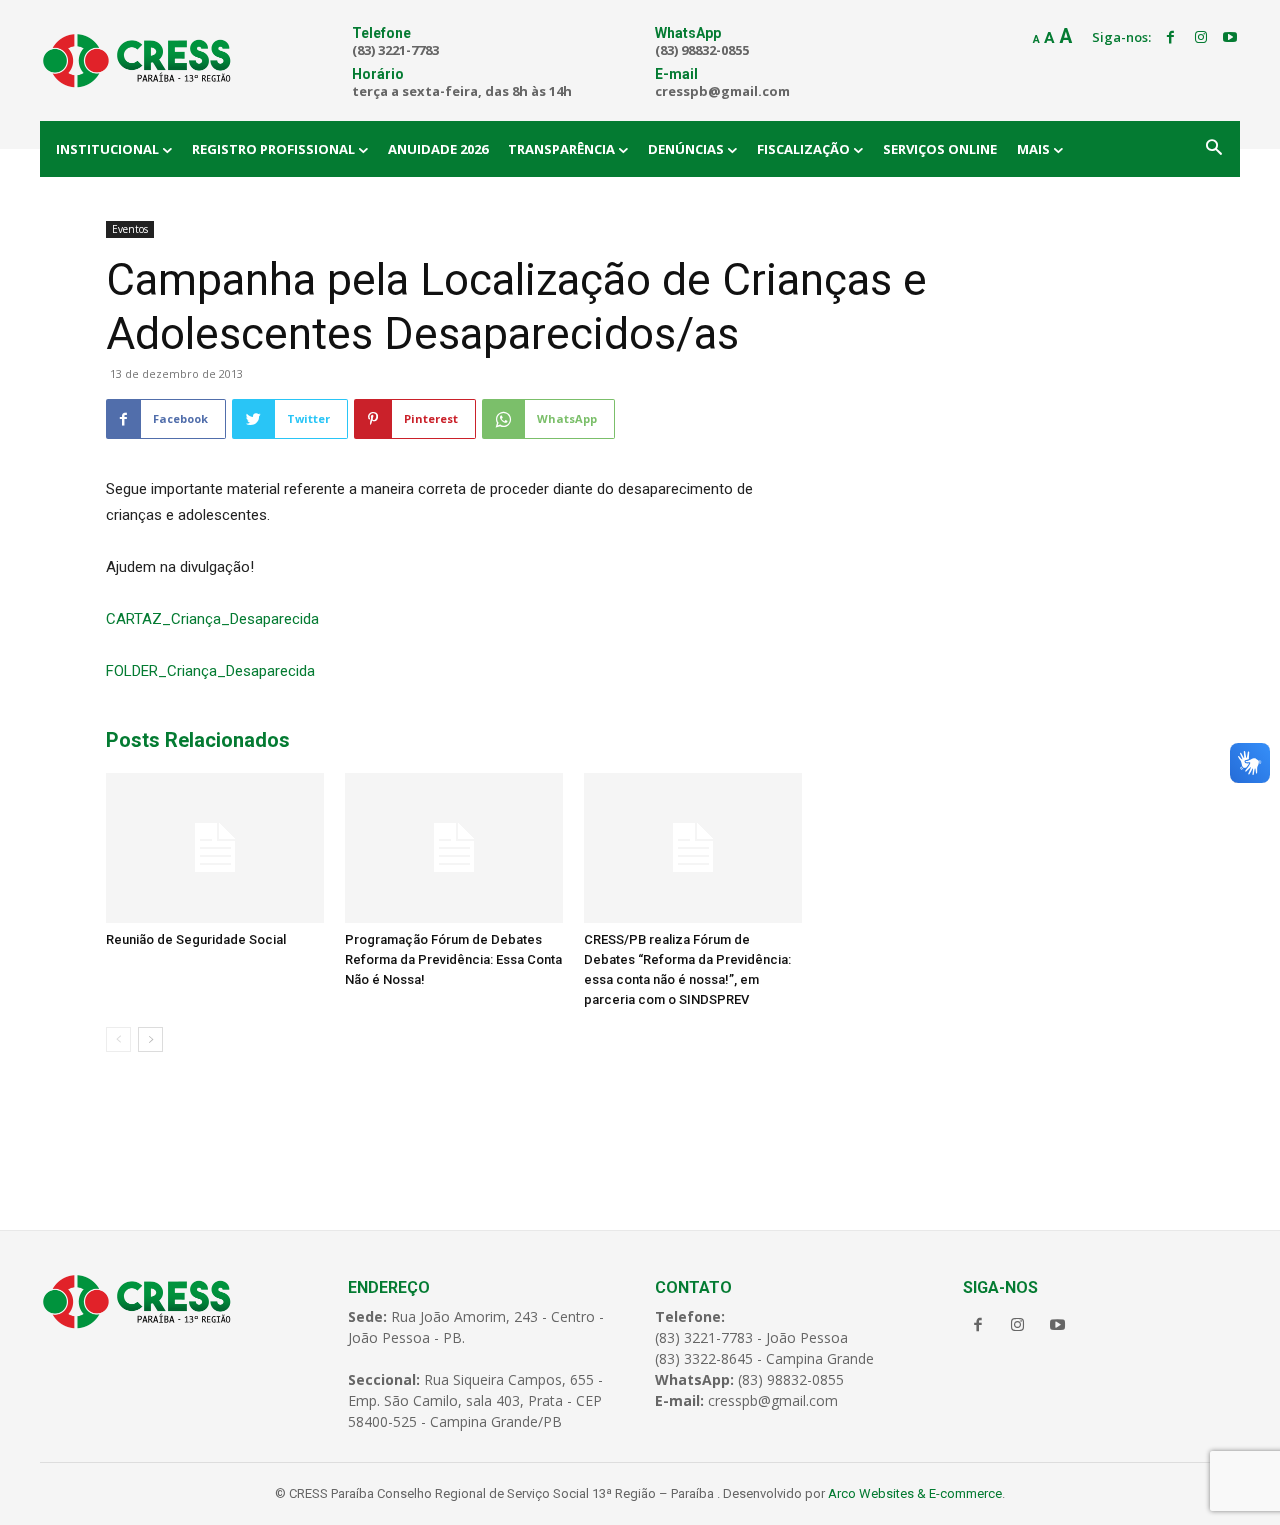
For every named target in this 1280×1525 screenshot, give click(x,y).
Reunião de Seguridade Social (196, 939)
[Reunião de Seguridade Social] (215, 848)
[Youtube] (1230, 38)
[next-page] (150, 1039)
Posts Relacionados (198, 740)
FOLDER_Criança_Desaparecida (210, 671)
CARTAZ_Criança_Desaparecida (212, 619)
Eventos (130, 229)
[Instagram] (1201, 38)
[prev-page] (118, 1039)
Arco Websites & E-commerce (915, 1493)
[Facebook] (1171, 38)
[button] (1214, 149)
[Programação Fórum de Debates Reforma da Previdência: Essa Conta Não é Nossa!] (454, 848)
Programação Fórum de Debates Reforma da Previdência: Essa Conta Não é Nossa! (453, 959)
